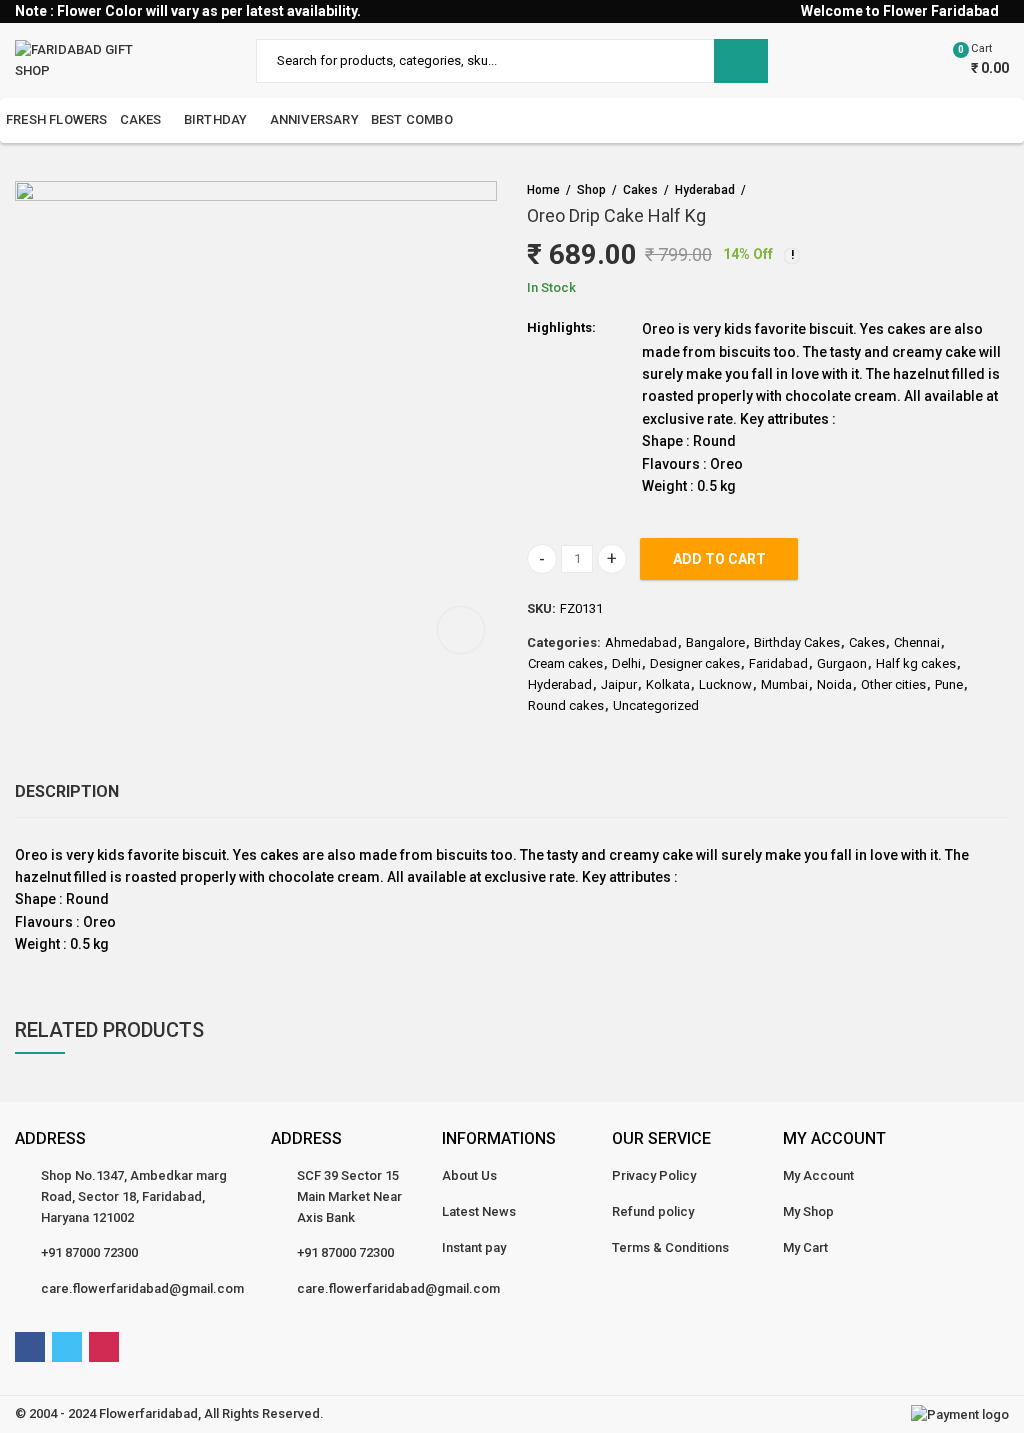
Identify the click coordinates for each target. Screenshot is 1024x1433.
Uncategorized (656, 705)
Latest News (479, 1211)
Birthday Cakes (797, 642)
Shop (591, 190)
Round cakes (566, 705)
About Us (469, 1175)
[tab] (67, 792)
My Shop (808, 1211)
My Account (818, 1175)
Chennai (917, 642)
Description (67, 791)
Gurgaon (842, 663)
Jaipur (619, 684)
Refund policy (653, 1211)
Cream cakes (565, 663)
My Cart (805, 1247)
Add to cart (719, 559)
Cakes (640, 190)
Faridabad (778, 663)
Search (741, 61)
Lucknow (725, 684)
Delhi (626, 663)
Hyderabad (705, 190)
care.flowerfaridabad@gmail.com (142, 1288)
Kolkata (668, 684)
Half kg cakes (916, 663)
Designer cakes (695, 663)
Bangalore (715, 642)
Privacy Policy (654, 1175)
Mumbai (784, 684)
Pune (949, 684)
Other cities (893, 684)
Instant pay (474, 1247)
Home (543, 190)
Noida (834, 684)
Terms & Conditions (670, 1247)
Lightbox (461, 630)
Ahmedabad (641, 642)
